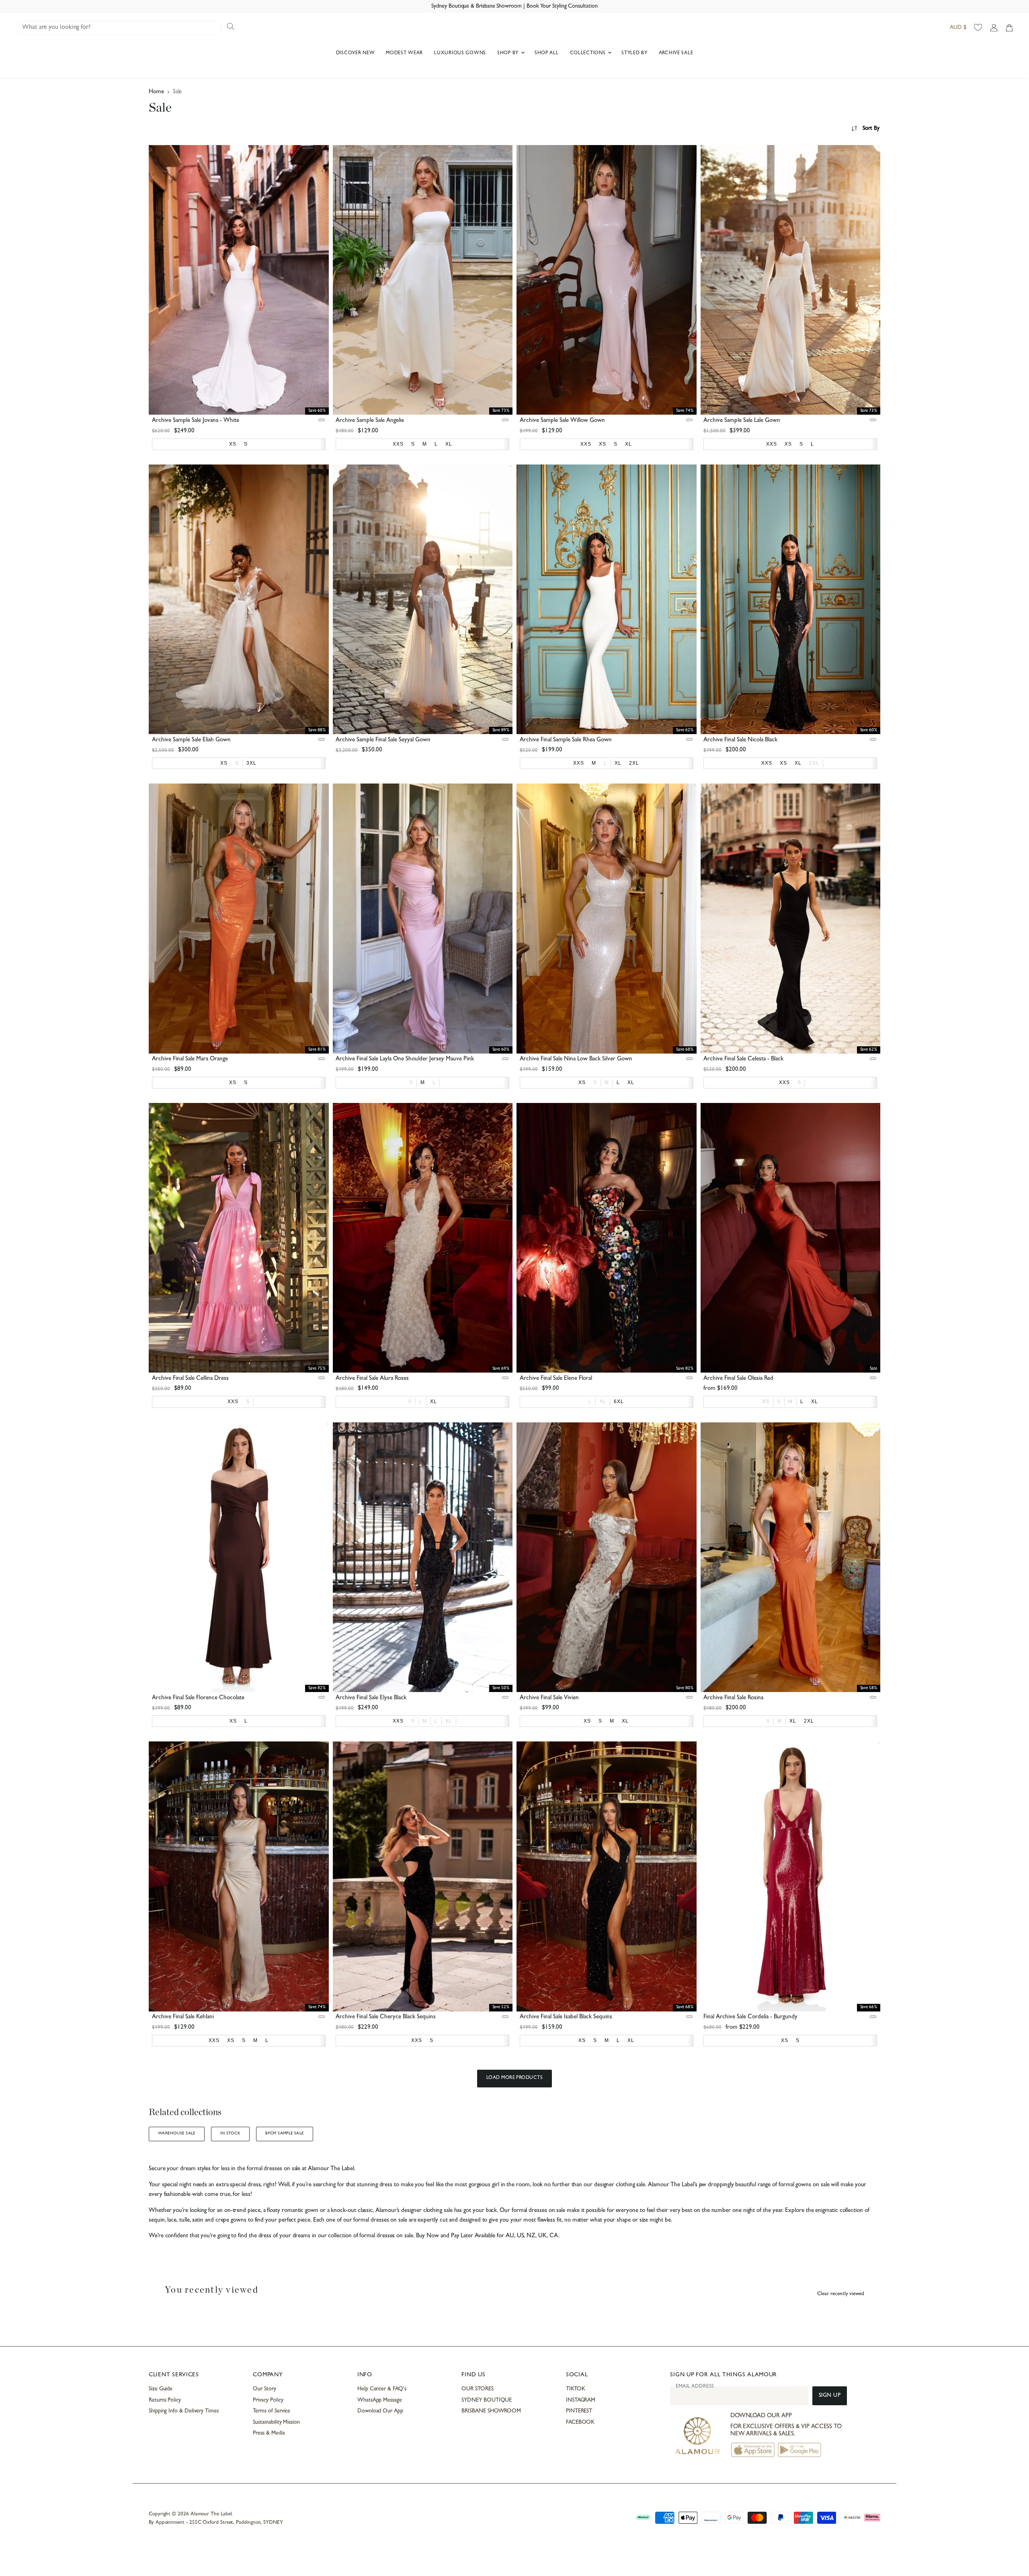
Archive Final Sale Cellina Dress (190, 1379)
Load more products (515, 2078)
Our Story (264, 2389)
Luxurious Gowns (460, 53)
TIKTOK (576, 2389)
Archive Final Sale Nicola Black (740, 740)
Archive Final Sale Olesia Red (738, 1379)
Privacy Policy (268, 2400)
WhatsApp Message (380, 2400)
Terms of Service (272, 2411)
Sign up (830, 2396)
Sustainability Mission (276, 2423)
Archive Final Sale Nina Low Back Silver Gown (576, 1059)
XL (603, 1402)
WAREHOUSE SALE (177, 2134)
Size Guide (161, 2389)
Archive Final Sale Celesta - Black (743, 1059)
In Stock (230, 2134)
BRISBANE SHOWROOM (491, 2411)
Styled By (634, 53)
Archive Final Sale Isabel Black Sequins (566, 2017)
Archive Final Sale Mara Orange (190, 1059)
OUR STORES (477, 2389)
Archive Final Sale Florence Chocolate (198, 1698)
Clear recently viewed (841, 2294)
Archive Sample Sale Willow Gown (562, 421)
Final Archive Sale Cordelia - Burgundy (750, 2017)
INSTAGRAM (581, 2400)
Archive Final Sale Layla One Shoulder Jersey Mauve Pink (405, 1059)
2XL (814, 763)
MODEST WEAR (404, 53)
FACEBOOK (580, 2423)
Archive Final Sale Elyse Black (371, 1698)
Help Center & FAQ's (382, 2389)
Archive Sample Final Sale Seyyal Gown (383, 740)
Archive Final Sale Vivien (549, 1698)
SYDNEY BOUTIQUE (487, 2400)
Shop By (509, 53)
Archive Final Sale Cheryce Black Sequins (386, 2017)
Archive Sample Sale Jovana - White (196, 421)
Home (156, 92)
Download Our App (380, 2411)
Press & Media (269, 2433)
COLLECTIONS (589, 53)
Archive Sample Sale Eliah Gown (191, 740)
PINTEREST (579, 2411)
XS (766, 1402)
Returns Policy (165, 2400)
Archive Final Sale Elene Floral (556, 1379)
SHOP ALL (547, 53)
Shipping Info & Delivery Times (184, 2411)
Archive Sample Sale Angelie (370, 421)
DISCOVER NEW (356, 53)
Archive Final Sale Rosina (733, 1698)
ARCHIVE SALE (676, 53)
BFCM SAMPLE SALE (285, 2134)
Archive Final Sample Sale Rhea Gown (566, 740)
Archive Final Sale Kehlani (183, 2017)
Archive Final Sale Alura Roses (372, 1379)
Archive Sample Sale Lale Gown (742, 421)
